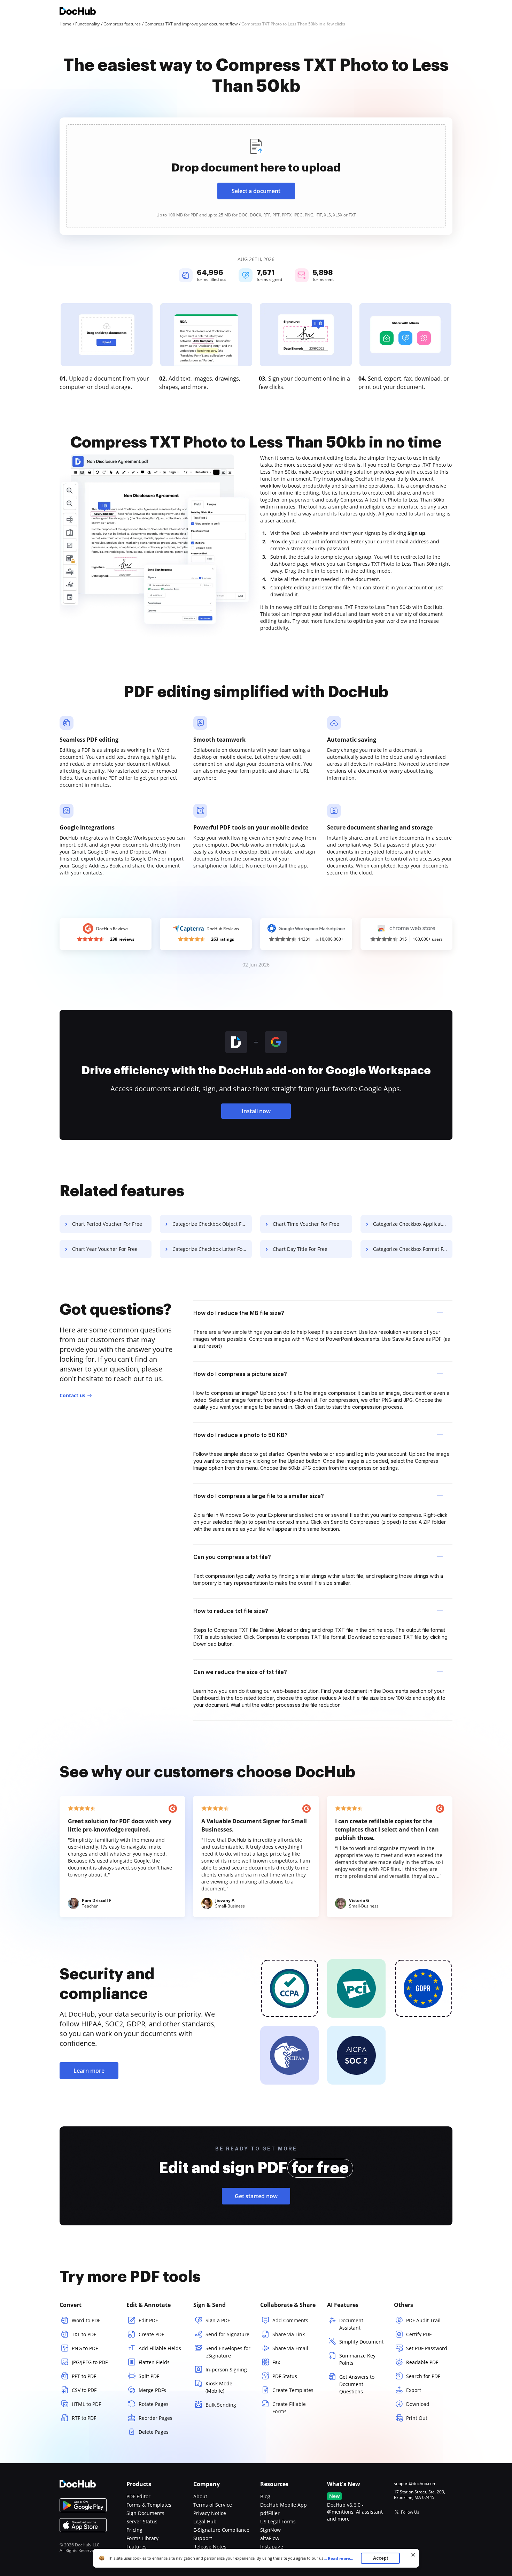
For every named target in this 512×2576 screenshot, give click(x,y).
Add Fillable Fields (160, 2348)
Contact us (72, 1395)
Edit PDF (148, 2320)
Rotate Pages (154, 2404)
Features (137, 2547)
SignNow (270, 2530)
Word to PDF (86, 2320)
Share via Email (290, 2348)
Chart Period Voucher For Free (107, 1224)
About (200, 2496)
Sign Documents (145, 2513)
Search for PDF (423, 2376)
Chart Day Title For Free (300, 1249)
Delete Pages (154, 2432)
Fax (276, 2362)
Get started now (256, 2196)
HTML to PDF (86, 2404)
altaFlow (270, 2538)
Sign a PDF (218, 2320)
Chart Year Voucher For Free (105, 1249)
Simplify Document (361, 2342)
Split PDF (149, 2376)
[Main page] (78, 12)
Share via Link (289, 2334)
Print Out (417, 2418)
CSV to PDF (84, 2390)
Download (418, 2404)
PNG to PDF (85, 2348)
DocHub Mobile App (284, 2505)
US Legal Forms (278, 2521)
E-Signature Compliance (221, 2530)
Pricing (134, 2530)
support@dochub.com (415, 2484)
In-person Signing (226, 2369)
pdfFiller (270, 2513)
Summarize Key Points (357, 2359)
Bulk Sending (221, 2405)
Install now (256, 1111)
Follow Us (410, 2512)
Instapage (272, 2547)
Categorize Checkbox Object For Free (212, 1224)
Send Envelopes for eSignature (228, 2352)
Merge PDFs (152, 2390)
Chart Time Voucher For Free (306, 1224)
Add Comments (290, 2320)
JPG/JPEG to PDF (90, 2362)
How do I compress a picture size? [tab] (240, 1374)
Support (203, 2538)
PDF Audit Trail (423, 2320)
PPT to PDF (84, 2376)
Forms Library (142, 2538)
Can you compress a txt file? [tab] (232, 1557)
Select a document (256, 191)
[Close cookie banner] (413, 2555)
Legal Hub (205, 2521)
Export (414, 2390)
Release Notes (210, 2547)
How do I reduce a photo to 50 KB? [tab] (241, 1435)
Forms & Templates (149, 2505)
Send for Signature (227, 2334)
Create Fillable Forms (289, 2408)
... (338, 2558)
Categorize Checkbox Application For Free (413, 1224)
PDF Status (285, 2376)
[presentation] (256, 176)
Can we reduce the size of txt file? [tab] (240, 1672)
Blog (265, 2496)
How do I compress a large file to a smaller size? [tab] (259, 1496)
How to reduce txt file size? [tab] (231, 1611)
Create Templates (293, 2390)
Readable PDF (422, 2362)
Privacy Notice (210, 2513)
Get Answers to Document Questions (357, 2384)
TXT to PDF (84, 2334)
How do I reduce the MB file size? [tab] (239, 1313)
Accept (381, 2558)
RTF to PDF (84, 2418)
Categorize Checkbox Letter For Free (212, 1249)
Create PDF (151, 2334)
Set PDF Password (427, 2348)
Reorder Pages (156, 2418)
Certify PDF (419, 2334)
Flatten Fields (154, 2362)
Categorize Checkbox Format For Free (413, 1249)
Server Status (142, 2521)
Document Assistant (351, 2324)
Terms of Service (213, 2505)
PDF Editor (138, 2496)
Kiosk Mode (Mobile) (219, 2387)
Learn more (89, 2071)
